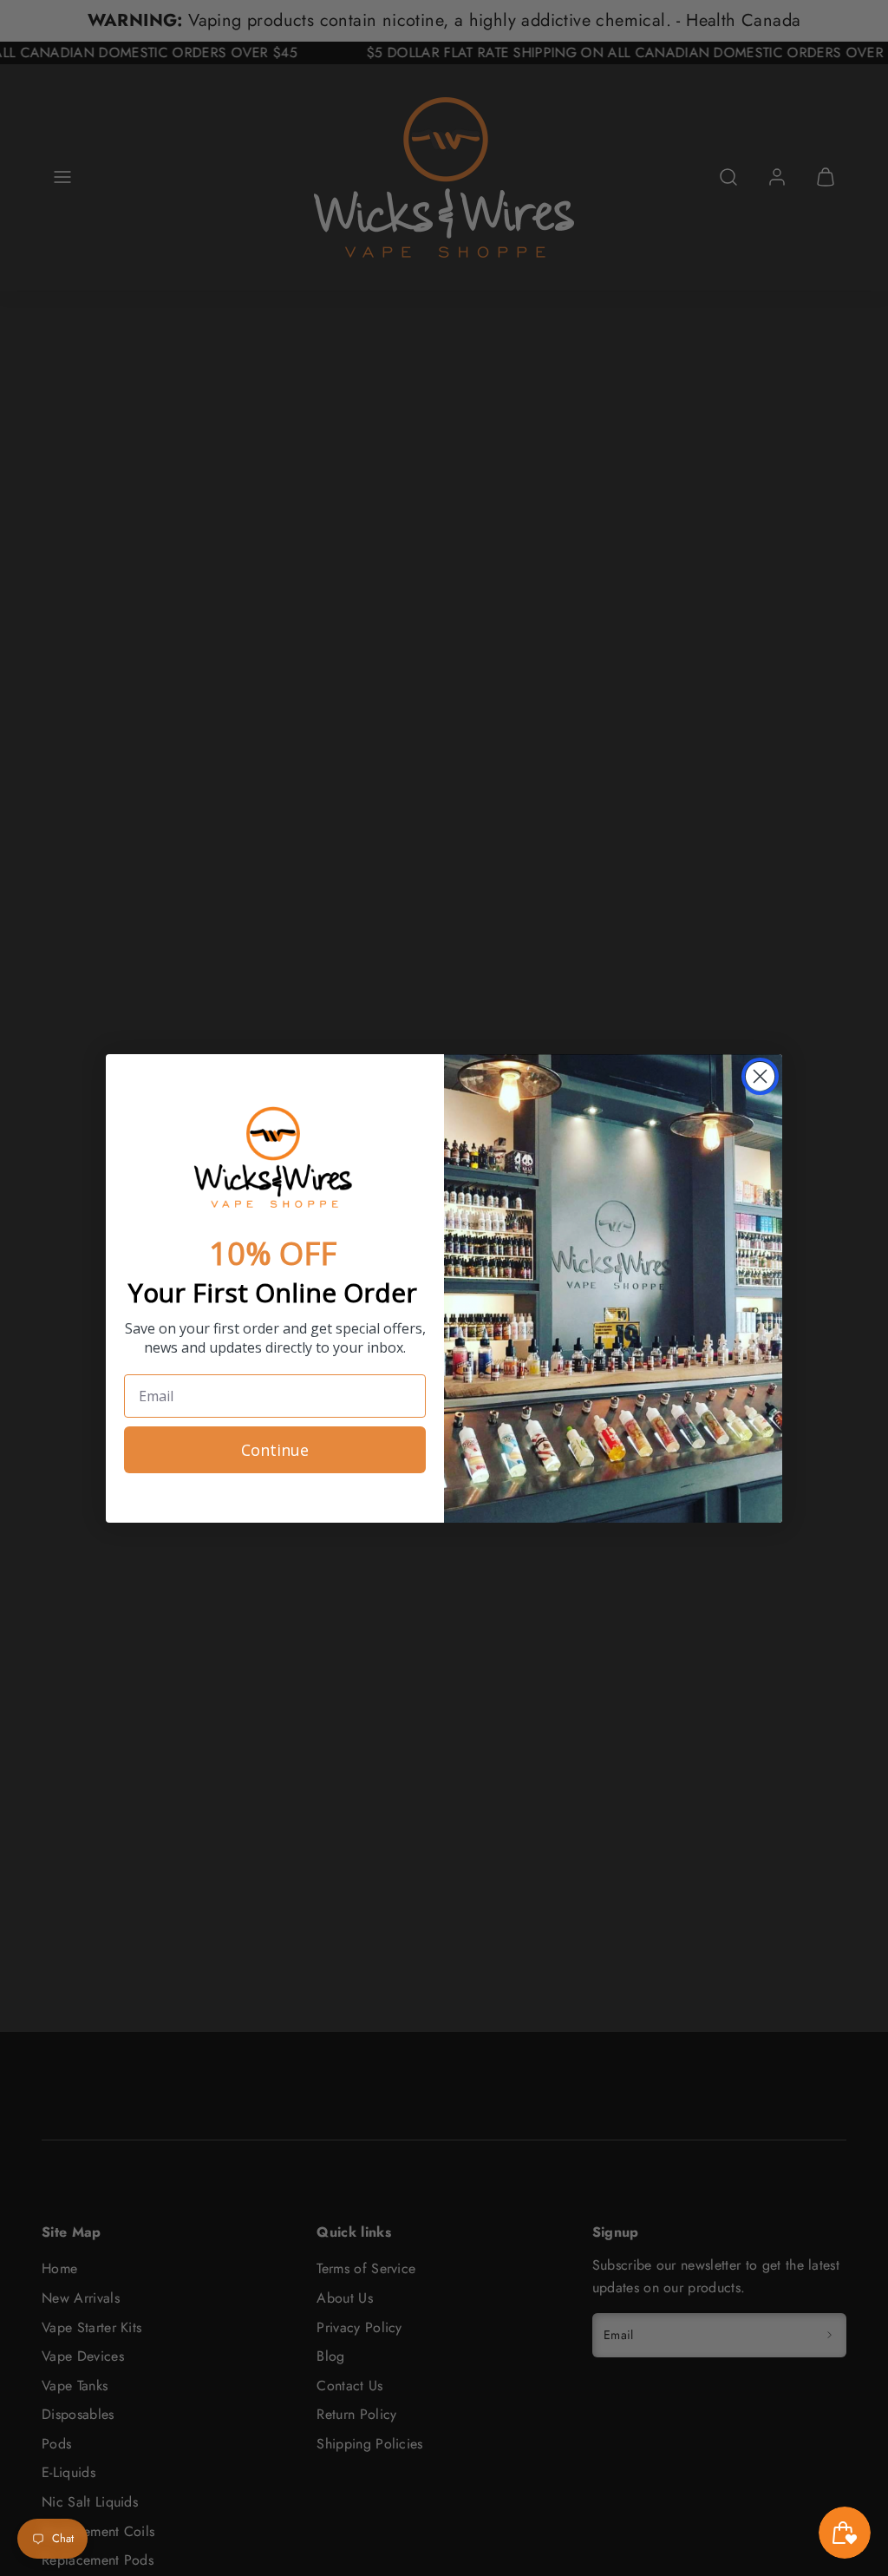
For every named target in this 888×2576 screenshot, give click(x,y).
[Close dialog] (760, 1076)
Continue (275, 1450)
